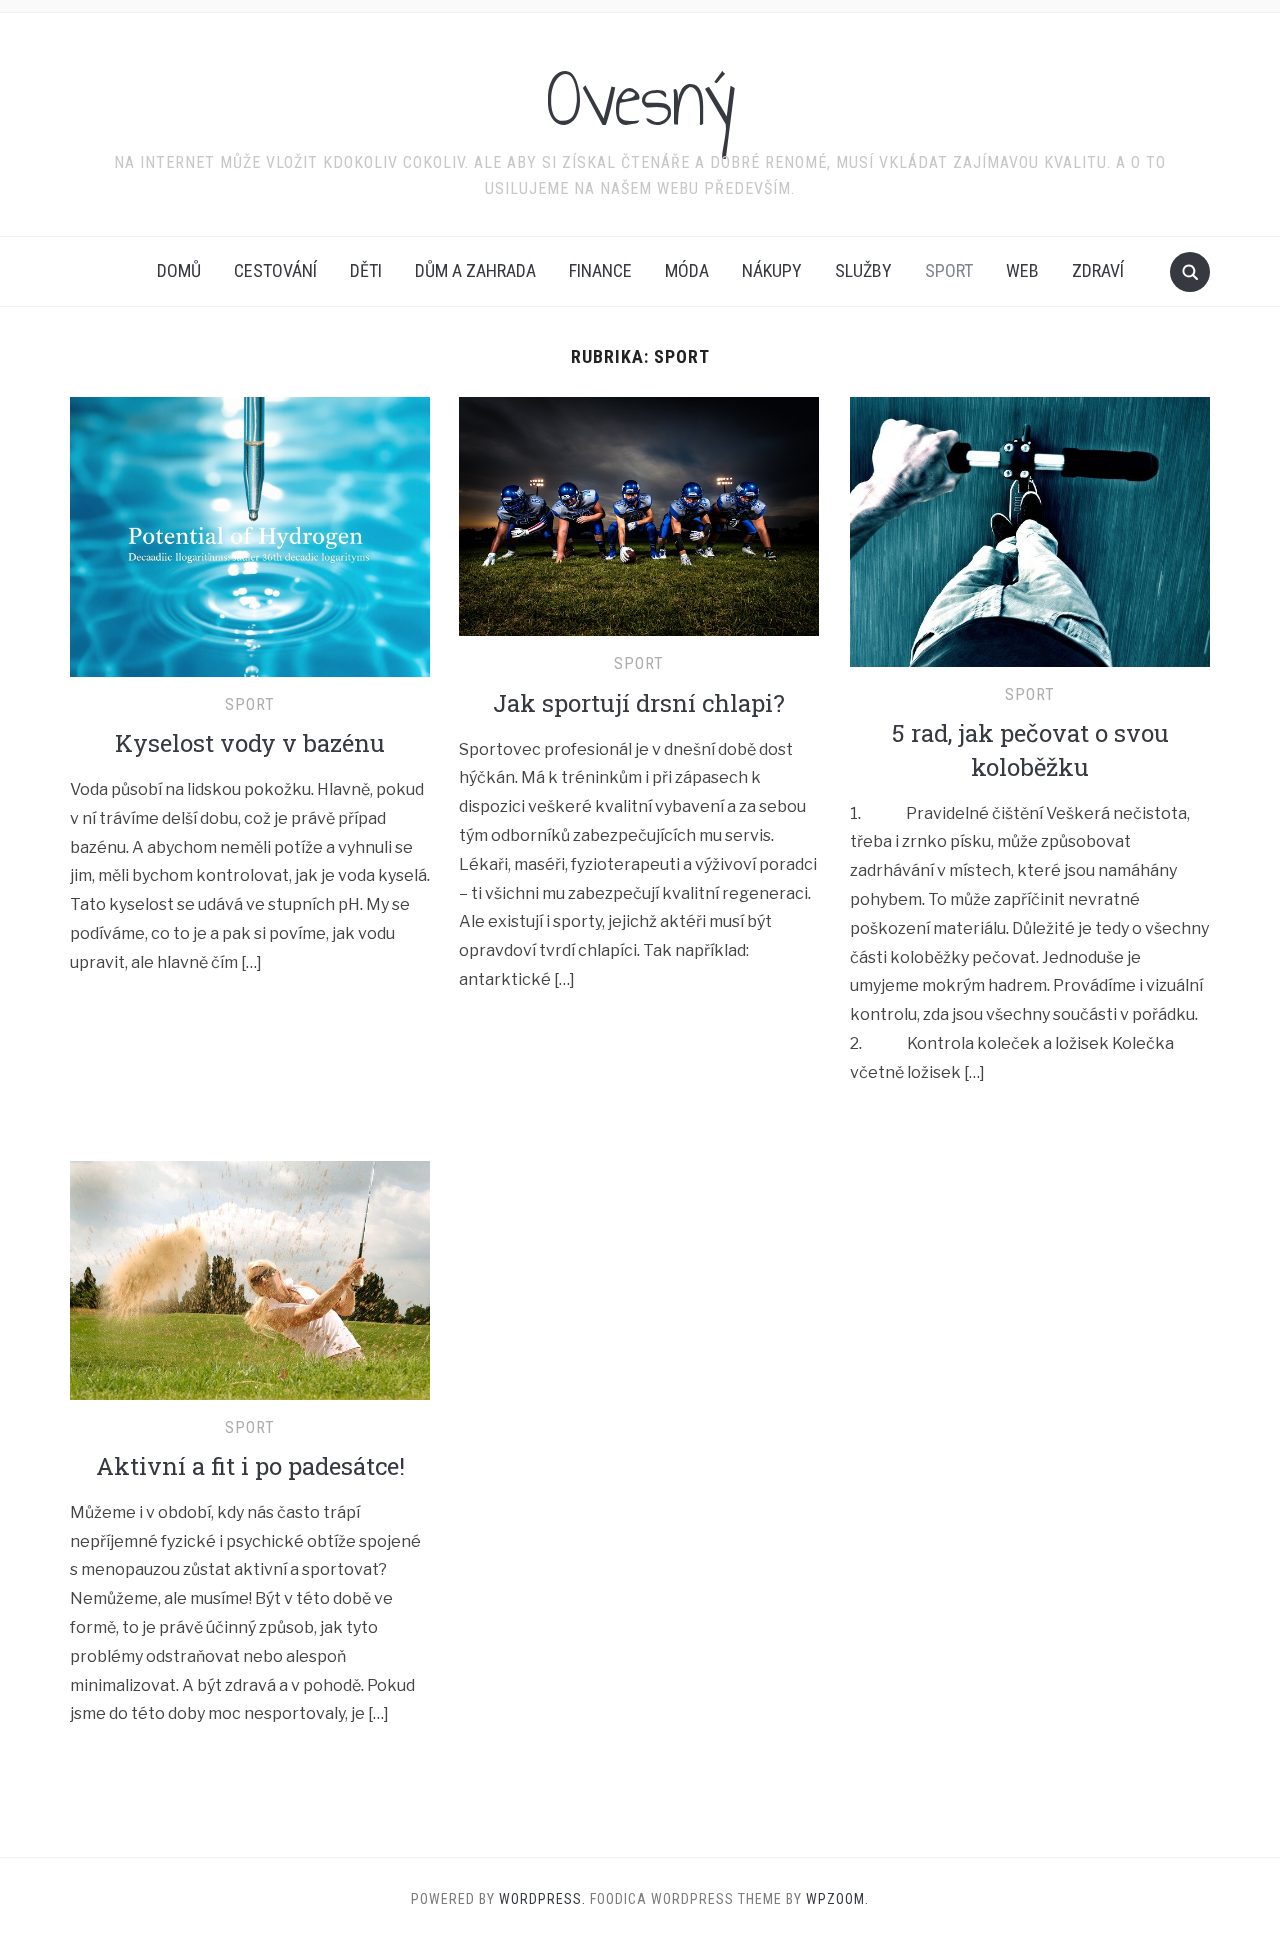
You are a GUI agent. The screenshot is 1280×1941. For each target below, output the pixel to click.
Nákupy (772, 270)
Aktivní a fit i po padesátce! (250, 1466)
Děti (366, 270)
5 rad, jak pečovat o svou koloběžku (1030, 750)
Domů (179, 270)
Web (1022, 270)
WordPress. (542, 1899)
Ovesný (640, 99)
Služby (863, 270)
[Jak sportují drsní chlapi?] (639, 515)
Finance (600, 270)
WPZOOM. (837, 1899)
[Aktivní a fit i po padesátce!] (250, 1278)
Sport (949, 270)
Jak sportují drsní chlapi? (639, 703)
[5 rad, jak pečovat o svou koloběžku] (1030, 530)
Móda (687, 270)
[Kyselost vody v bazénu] (250, 535)
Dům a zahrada (475, 270)
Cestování (275, 270)
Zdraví (1098, 270)
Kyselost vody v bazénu (250, 743)
